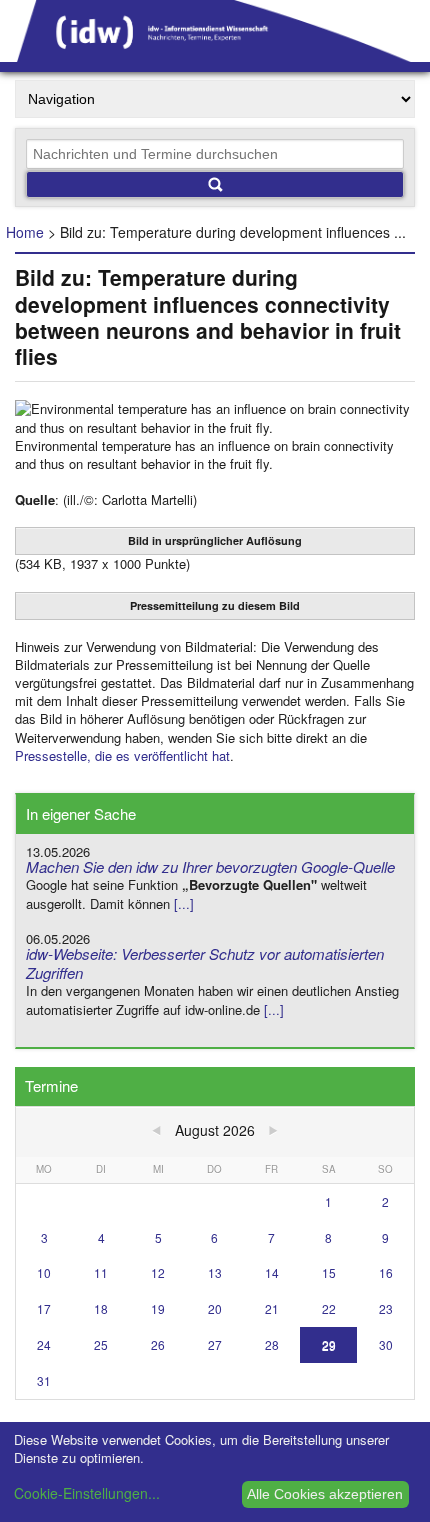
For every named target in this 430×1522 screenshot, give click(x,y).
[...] (184, 903)
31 (44, 1380)
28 (272, 1344)
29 (329, 1344)
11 (101, 1272)
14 (272, 1272)
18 (101, 1308)
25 (101, 1344)
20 (215, 1308)
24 (44, 1344)
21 (272, 1308)
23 (386, 1308)
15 (329, 1272)
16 (386, 1272)
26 (158, 1344)
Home (25, 232)
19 (158, 1308)
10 (44, 1272)
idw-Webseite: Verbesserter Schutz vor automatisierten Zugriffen (205, 963)
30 (386, 1344)
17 (44, 1308)
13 (215, 1272)
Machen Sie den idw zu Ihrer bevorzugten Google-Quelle (210, 866)
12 (158, 1272)
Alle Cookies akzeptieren (325, 1494)
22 (329, 1308)
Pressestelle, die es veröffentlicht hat (122, 755)
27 (215, 1344)
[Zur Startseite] (215, 55)
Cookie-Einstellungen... (87, 1493)
